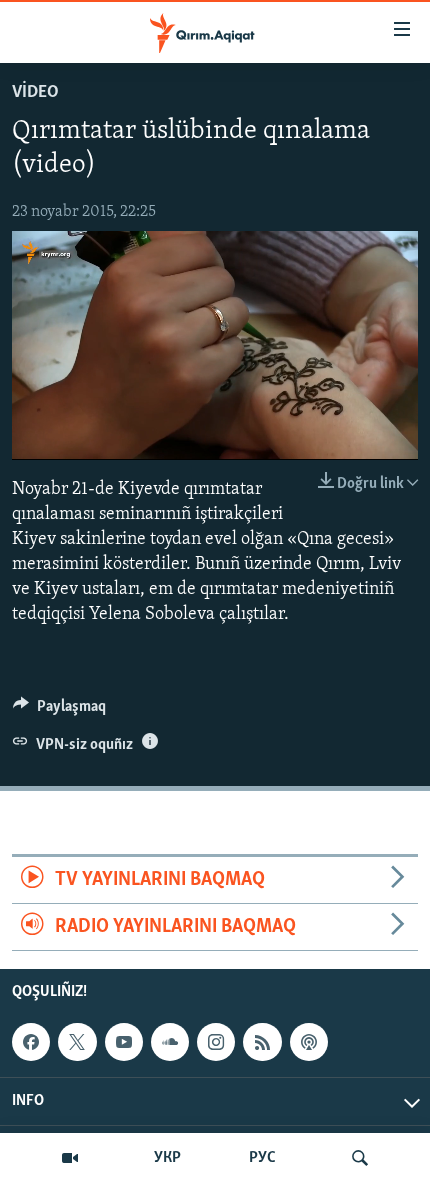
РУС (262, 1158)
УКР (167, 1158)
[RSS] (262, 1042)
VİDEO (35, 93)
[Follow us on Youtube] (124, 1042)
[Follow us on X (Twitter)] (77, 1042)
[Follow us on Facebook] (31, 1042)
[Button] (59, 711)
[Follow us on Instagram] (216, 1042)
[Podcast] (309, 1042)
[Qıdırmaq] (360, 1158)
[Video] (70, 1158)
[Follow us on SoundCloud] (170, 1042)
